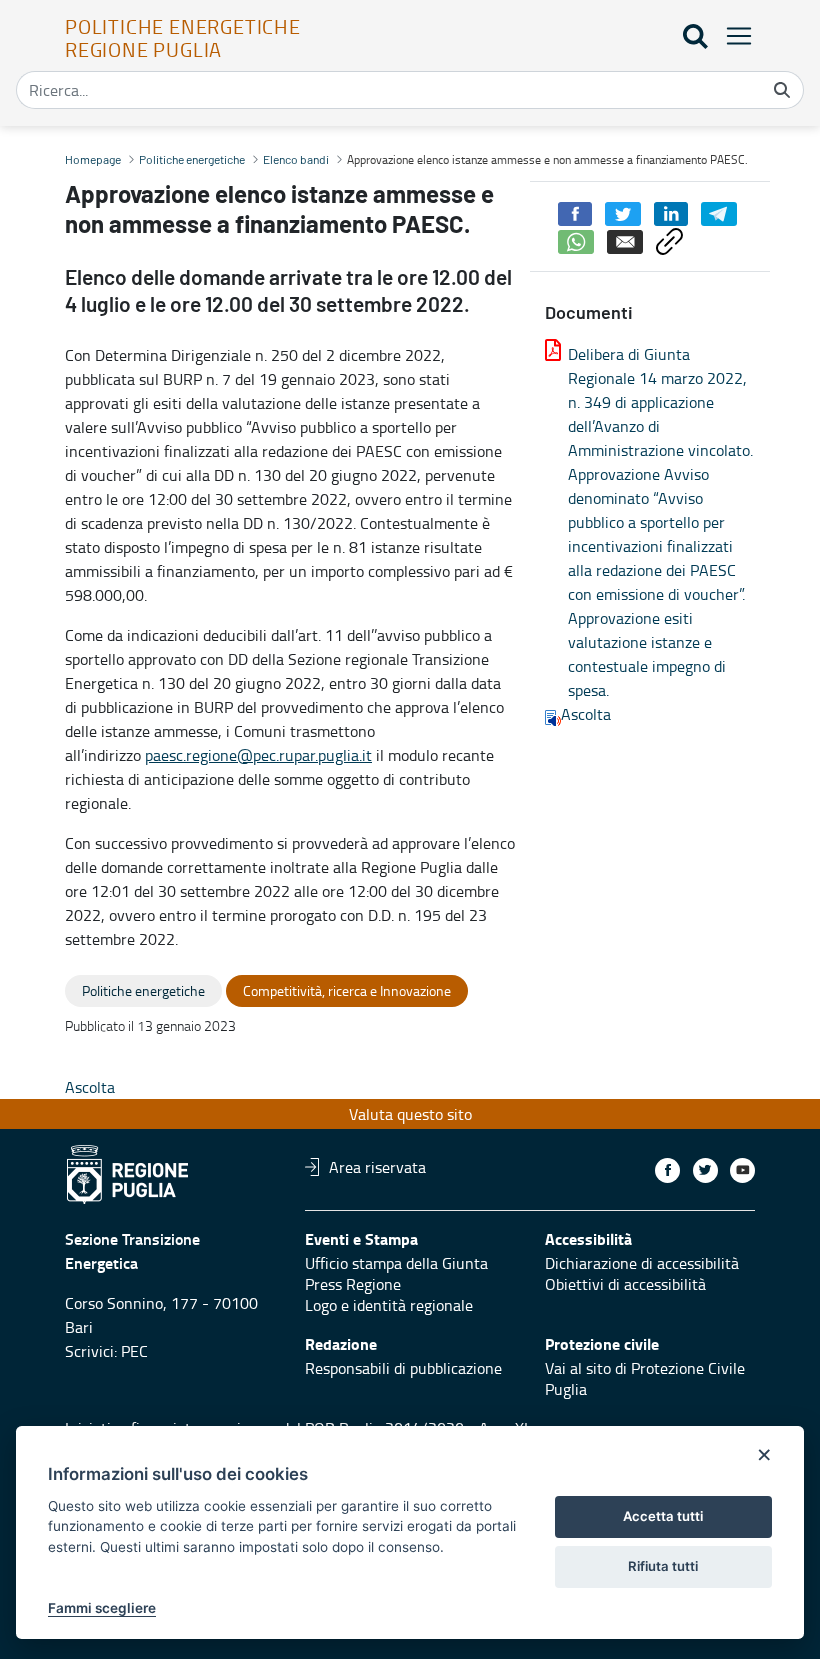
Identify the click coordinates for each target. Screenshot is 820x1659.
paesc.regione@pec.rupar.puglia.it (258, 755)
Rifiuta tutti (663, 1566)
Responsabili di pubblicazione (403, 1368)
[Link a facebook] (667, 1170)
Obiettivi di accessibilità (625, 1284)
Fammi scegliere (102, 1608)
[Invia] (782, 90)
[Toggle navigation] (733, 35)
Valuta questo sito (410, 1114)
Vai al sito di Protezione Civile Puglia (645, 1378)
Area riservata (377, 1167)
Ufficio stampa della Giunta (396, 1263)
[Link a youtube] (742, 1170)
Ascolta (586, 714)
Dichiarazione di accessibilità (642, 1263)
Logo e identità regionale (389, 1305)
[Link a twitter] (705, 1170)
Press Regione (353, 1284)
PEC (134, 1351)
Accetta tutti (663, 1516)
